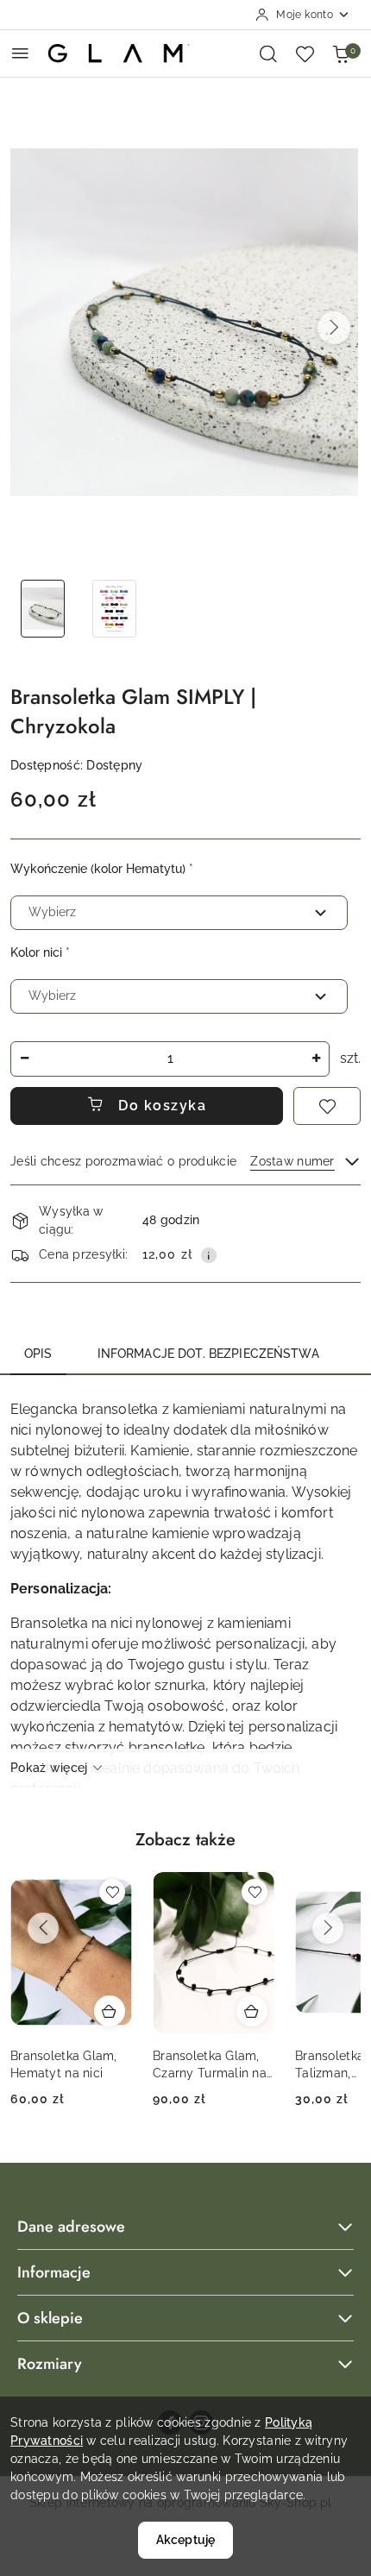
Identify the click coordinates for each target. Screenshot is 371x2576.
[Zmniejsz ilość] (24, 1059)
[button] (334, 328)
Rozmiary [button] (50, 2364)
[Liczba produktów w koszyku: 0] (341, 53)
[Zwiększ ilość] (316, 1059)
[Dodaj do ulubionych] (327, 1106)
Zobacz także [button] (185, 1840)
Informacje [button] (54, 2272)
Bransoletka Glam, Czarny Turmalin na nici (210, 2065)
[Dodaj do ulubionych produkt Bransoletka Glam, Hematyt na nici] (112, 1892)
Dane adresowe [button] (71, 2227)
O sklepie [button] (50, 2318)
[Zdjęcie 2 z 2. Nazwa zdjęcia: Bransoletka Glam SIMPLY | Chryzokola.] (114, 609)
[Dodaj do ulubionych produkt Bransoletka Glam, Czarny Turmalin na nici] (255, 1892)
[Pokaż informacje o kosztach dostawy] (209, 1255)
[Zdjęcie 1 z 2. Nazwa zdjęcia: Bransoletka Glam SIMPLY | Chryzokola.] (43, 609)
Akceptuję (185, 2540)
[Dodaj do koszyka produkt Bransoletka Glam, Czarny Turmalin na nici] (252, 2011)
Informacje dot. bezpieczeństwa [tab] (208, 1354)
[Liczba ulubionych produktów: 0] (305, 53)
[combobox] (179, 913)
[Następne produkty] (328, 1928)
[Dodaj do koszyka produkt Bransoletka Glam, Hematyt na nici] (110, 2011)
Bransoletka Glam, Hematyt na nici (64, 2064)
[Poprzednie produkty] (43, 1928)
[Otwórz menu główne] (20, 53)
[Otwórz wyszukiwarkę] (268, 53)
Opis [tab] (38, 1354)
